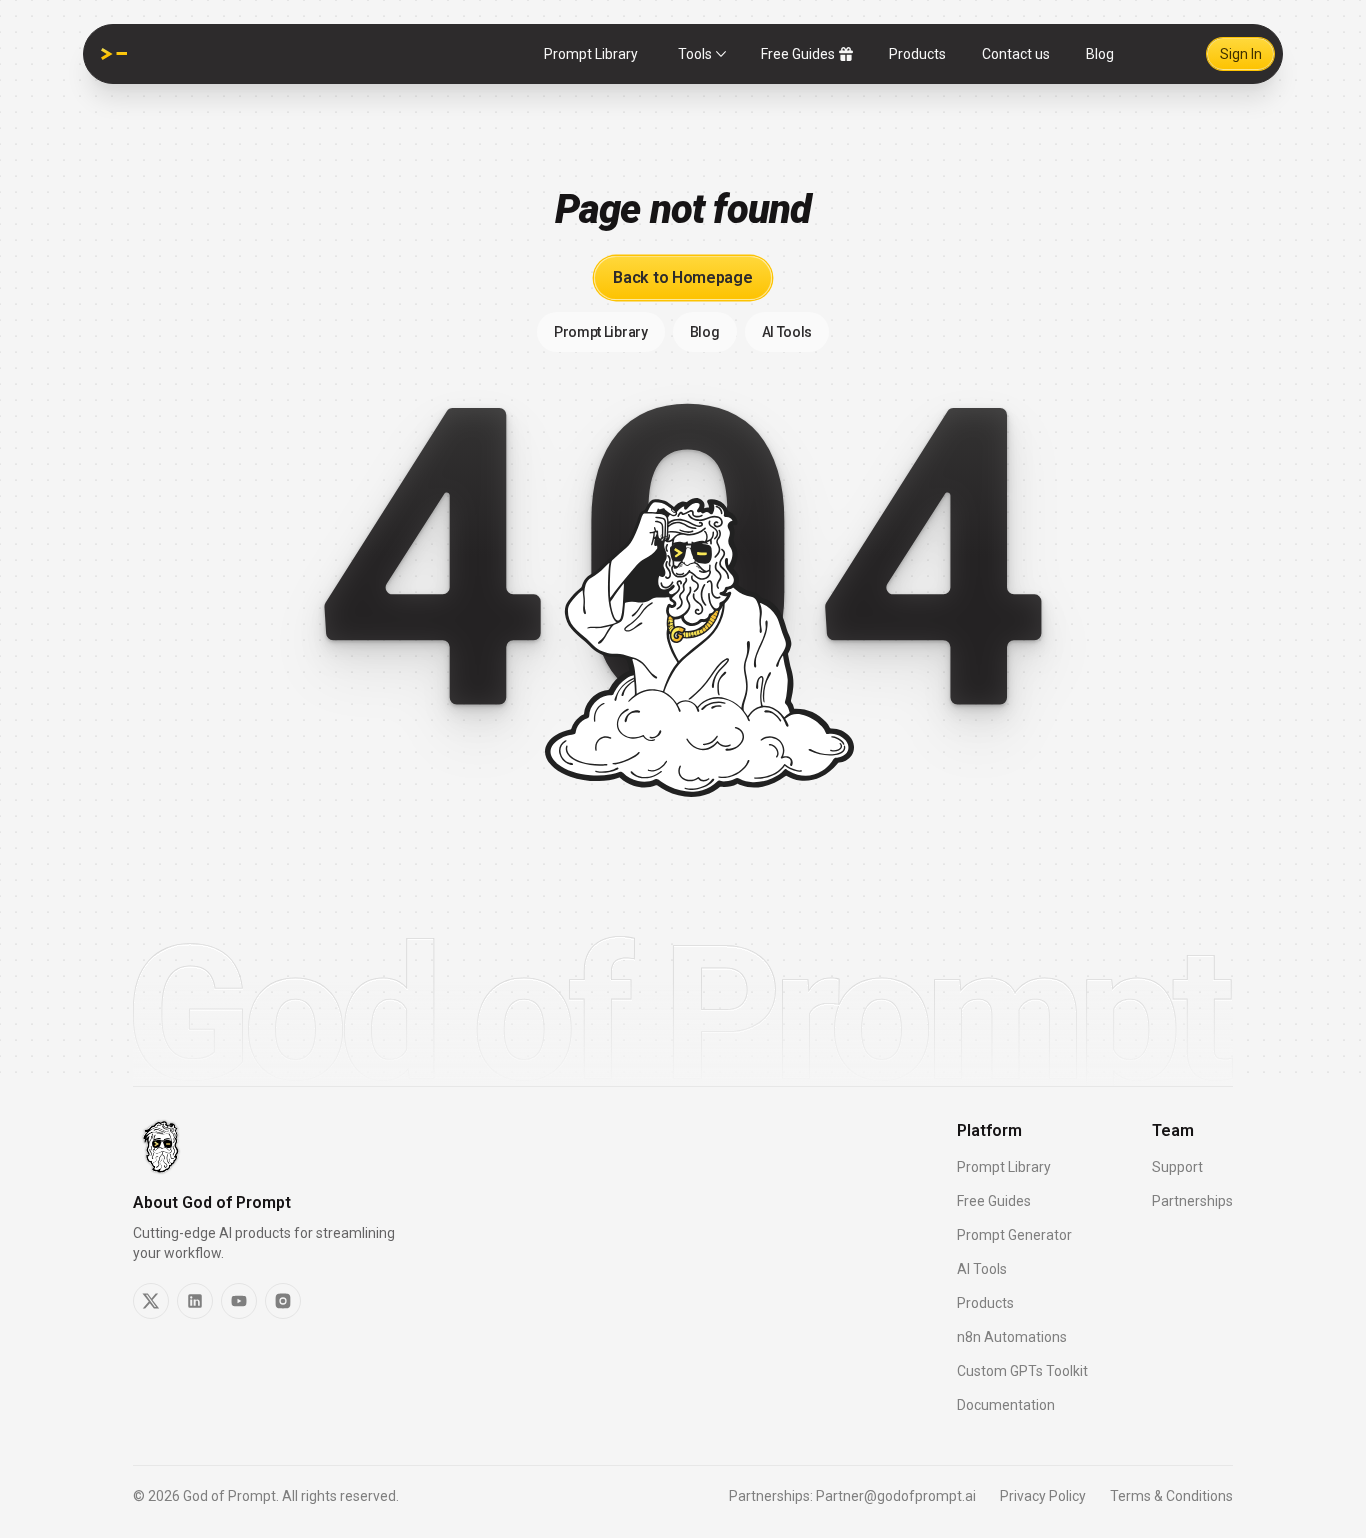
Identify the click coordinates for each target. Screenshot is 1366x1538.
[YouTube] (239, 1301)
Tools (695, 54)
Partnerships (1192, 1201)
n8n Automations (1012, 1337)
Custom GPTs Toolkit (1022, 1371)
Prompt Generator (1014, 1235)
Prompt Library (591, 54)
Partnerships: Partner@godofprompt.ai (852, 1496)
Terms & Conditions (1171, 1496)
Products (917, 54)
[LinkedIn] (195, 1301)
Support (1177, 1167)
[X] (151, 1301)
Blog (1100, 54)
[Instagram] (283, 1301)
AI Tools (982, 1269)
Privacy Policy (1043, 1496)
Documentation (1006, 1405)
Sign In (1241, 54)
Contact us (1016, 54)
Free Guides (798, 54)
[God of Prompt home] (114, 54)
